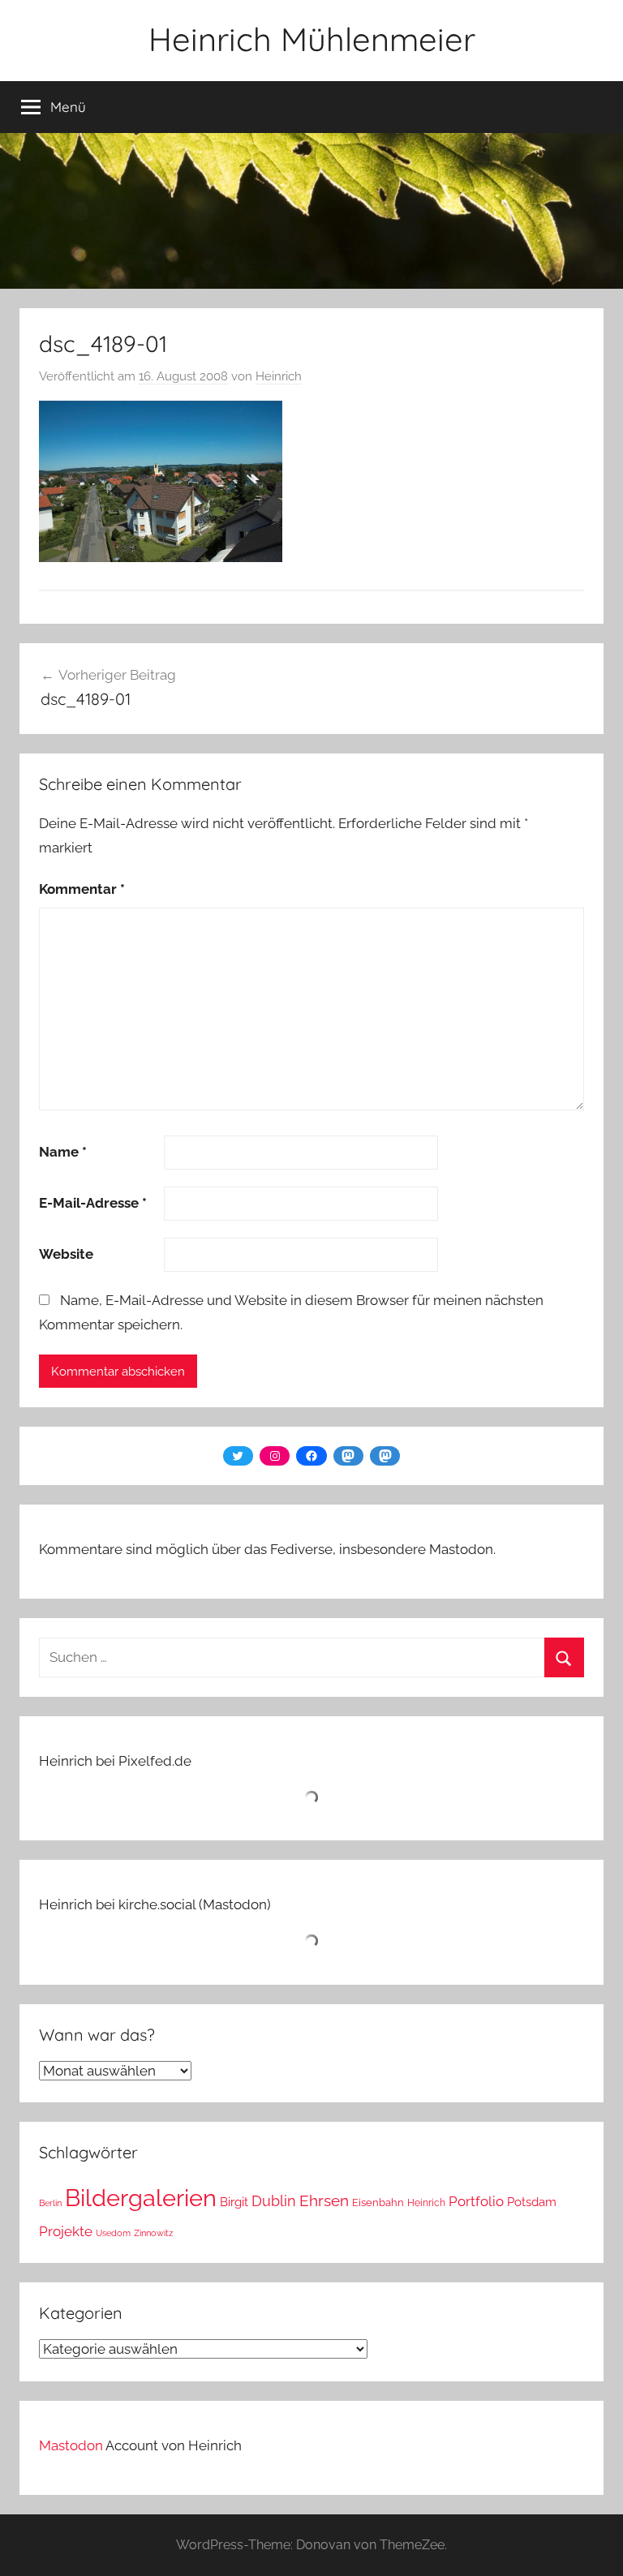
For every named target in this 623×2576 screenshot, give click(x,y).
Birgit (234, 2202)
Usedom (113, 2233)
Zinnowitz (153, 2233)
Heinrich (279, 376)
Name (63, 1152)
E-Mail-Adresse (93, 1203)
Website (66, 1254)
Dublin (274, 2201)
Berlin (50, 2203)
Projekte (66, 2231)
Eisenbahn (378, 2202)
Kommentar (82, 889)
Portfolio (476, 2201)
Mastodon (71, 2445)
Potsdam (532, 2202)
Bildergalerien (141, 2198)
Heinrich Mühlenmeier (312, 39)
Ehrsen (324, 2201)
